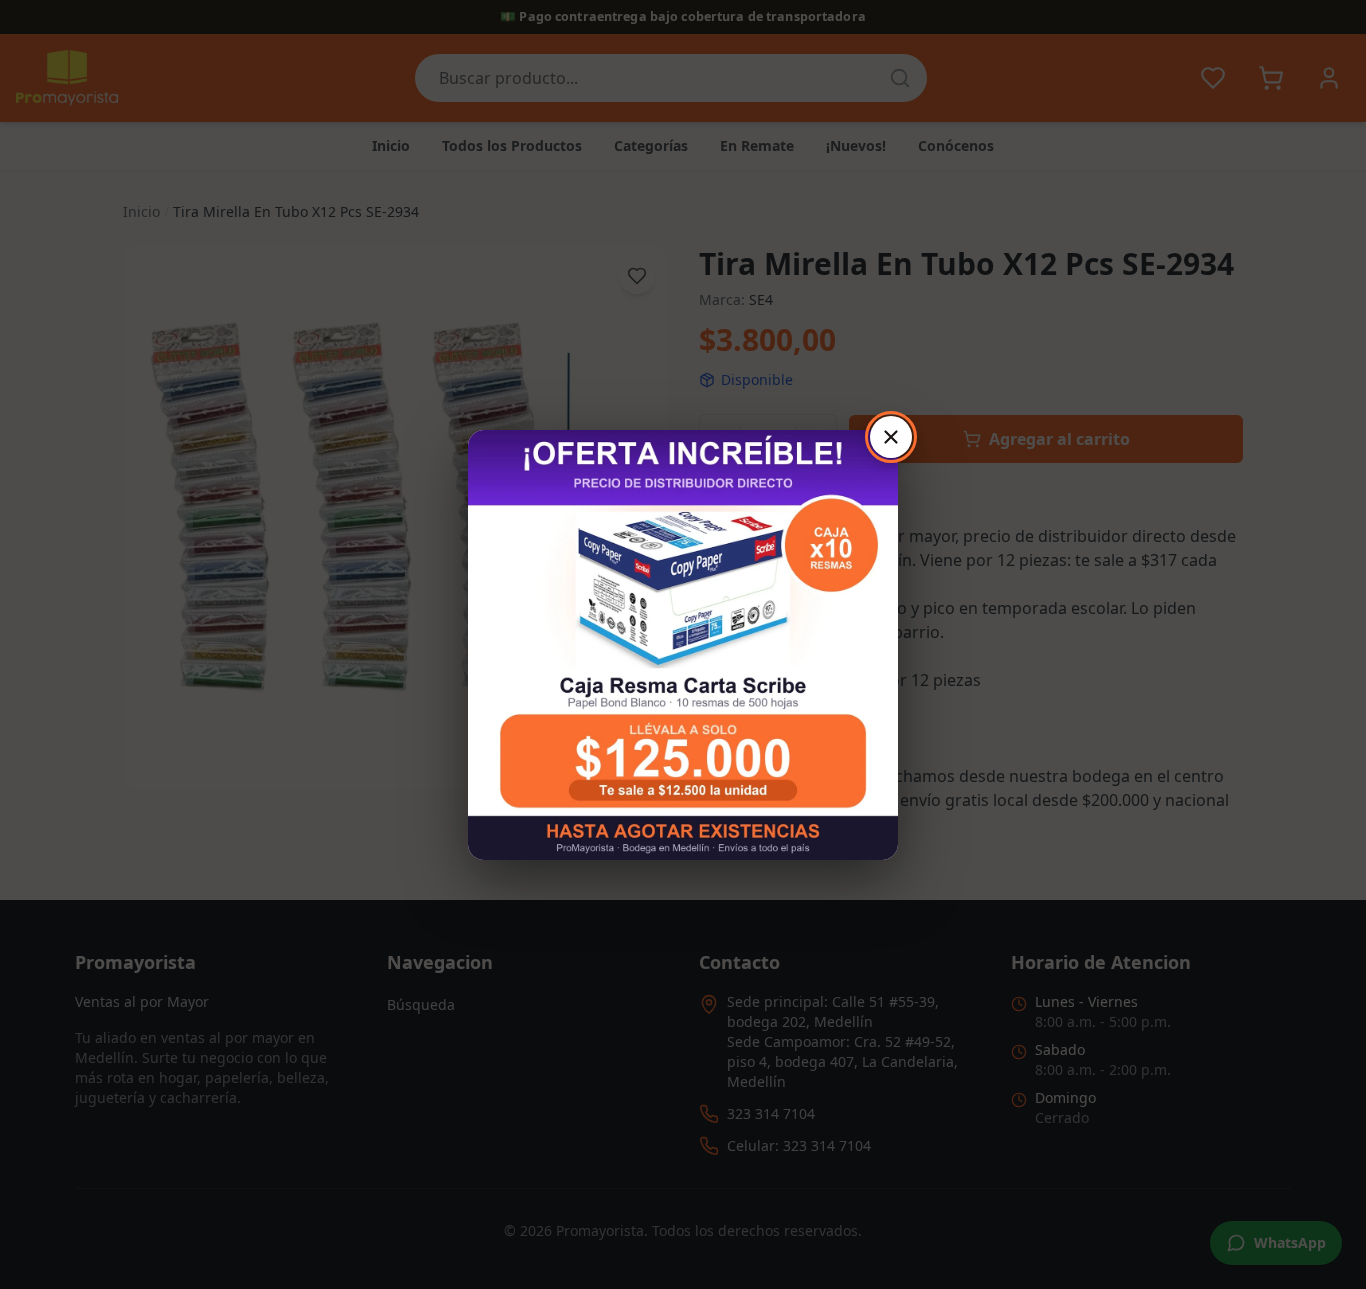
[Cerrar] (891, 437)
